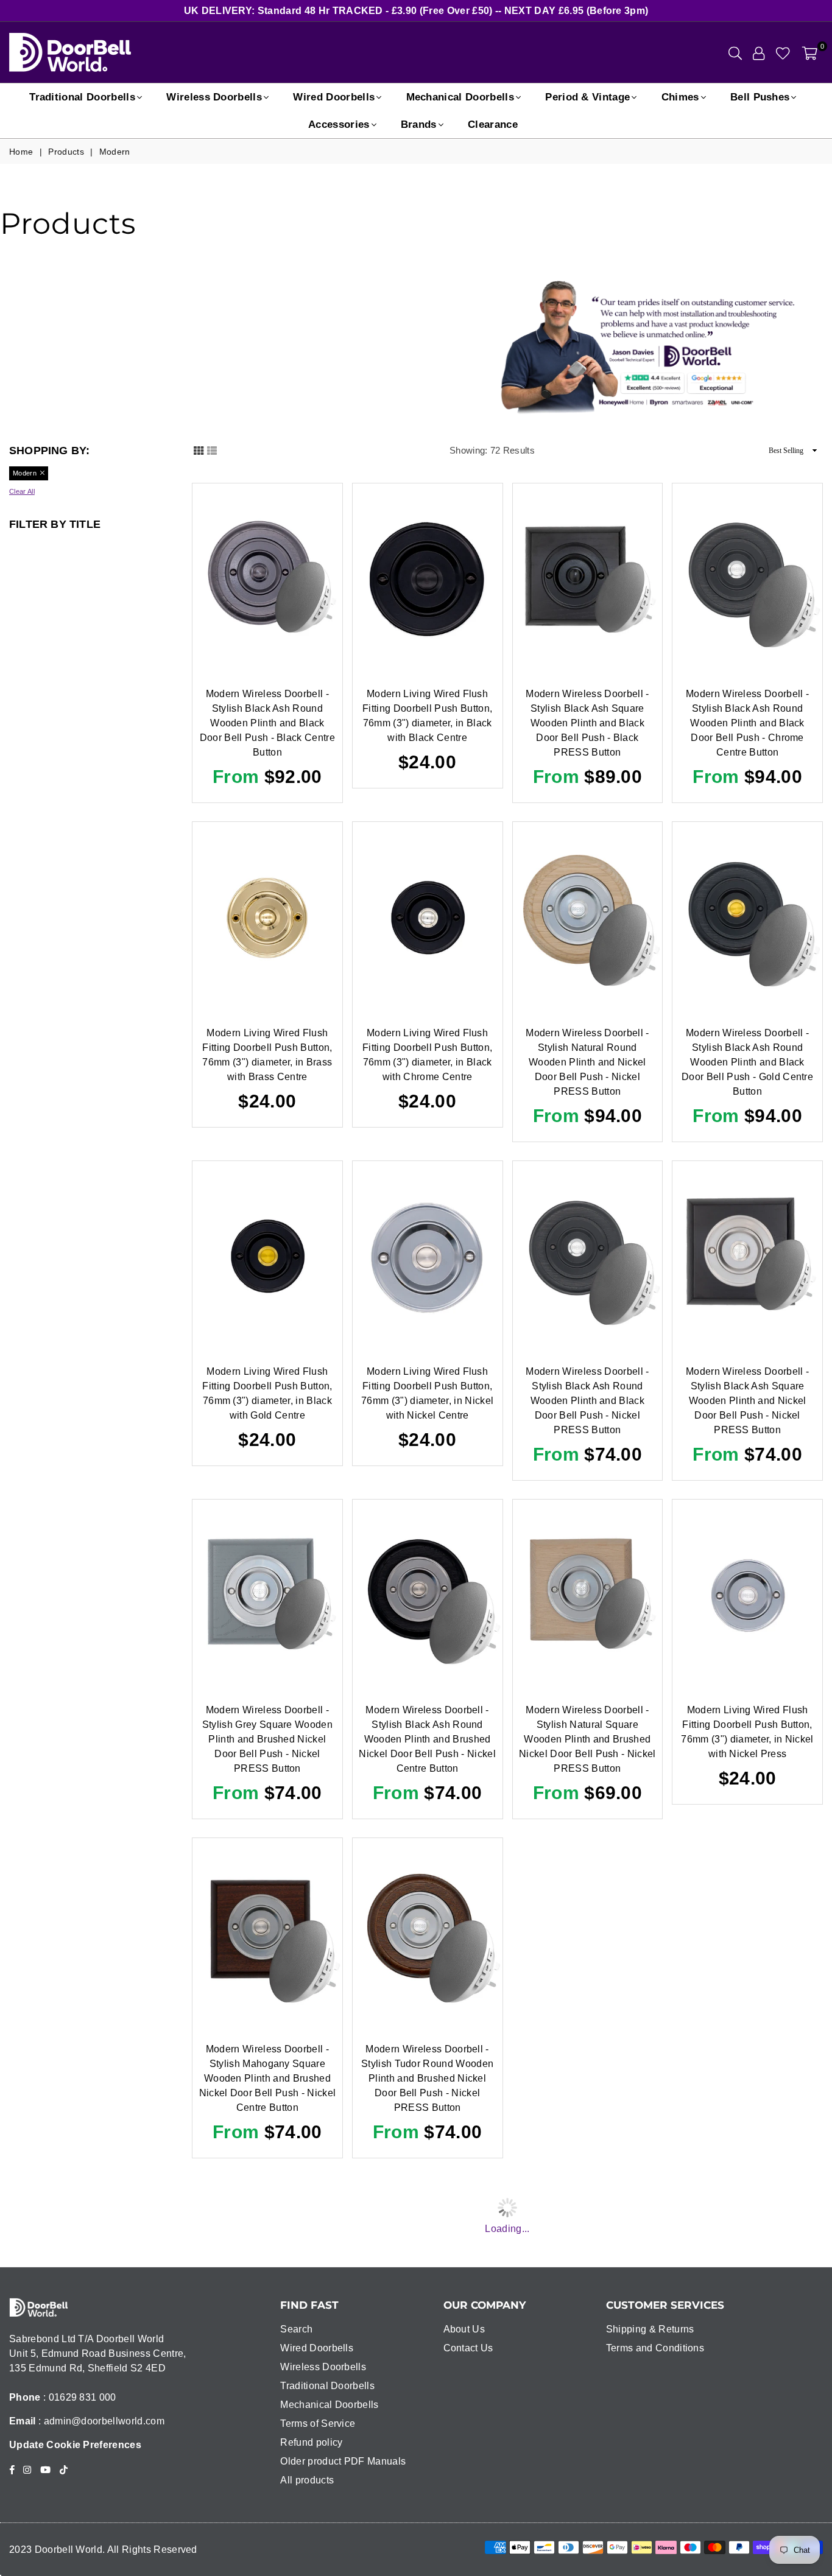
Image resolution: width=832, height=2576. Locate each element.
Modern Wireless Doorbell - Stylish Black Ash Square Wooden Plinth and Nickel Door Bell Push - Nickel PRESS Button (747, 1401)
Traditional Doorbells (82, 97)
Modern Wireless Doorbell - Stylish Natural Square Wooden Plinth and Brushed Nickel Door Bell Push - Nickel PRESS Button (587, 1739)
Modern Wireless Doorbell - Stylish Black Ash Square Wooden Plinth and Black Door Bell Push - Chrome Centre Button (267, 2417)
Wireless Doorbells (214, 97)
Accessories (339, 125)
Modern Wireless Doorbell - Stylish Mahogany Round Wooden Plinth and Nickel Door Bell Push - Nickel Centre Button (747, 2417)
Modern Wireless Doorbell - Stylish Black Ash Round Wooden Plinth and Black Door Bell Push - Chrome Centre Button (747, 723)
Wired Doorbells (334, 97)
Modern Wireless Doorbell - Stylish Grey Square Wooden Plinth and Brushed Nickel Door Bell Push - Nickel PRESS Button (267, 1739)
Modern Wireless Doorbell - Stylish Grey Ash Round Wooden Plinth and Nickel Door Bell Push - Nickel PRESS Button (587, 2078)
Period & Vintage (587, 97)
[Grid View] (199, 450)
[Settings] (759, 52)
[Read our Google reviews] (717, 383)
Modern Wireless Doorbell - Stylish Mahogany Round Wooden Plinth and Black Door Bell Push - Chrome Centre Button (747, 2078)
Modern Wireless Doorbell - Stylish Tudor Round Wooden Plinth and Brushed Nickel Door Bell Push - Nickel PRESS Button (427, 2078)
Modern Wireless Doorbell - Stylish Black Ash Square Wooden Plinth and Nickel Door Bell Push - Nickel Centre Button (587, 2417)
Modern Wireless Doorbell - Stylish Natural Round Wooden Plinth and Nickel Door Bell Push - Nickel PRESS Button (587, 1062)
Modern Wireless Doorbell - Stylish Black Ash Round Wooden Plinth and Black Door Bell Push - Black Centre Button (267, 723)
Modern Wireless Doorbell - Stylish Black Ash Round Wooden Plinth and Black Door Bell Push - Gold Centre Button (747, 1062)
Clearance (493, 125)
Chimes (680, 97)
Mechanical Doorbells (460, 97)
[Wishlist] (783, 52)
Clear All (22, 491)
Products (66, 152)
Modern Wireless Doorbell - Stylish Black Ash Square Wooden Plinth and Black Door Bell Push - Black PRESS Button (587, 723)
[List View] (212, 450)
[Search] (735, 52)
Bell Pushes (760, 97)
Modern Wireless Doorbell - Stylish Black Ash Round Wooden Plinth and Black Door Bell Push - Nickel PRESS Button (587, 1401)
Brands (419, 125)
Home (21, 152)
